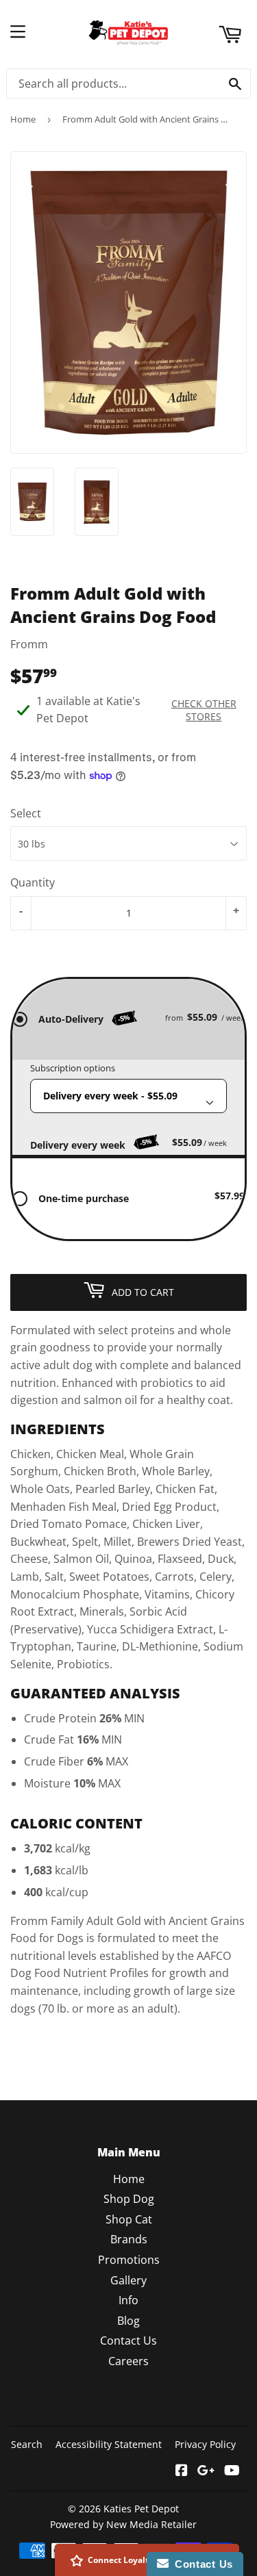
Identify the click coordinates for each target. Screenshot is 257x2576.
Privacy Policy (205, 2444)
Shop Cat (129, 2219)
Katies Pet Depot (141, 2509)
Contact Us (128, 2341)
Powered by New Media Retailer (123, 2524)
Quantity (33, 882)
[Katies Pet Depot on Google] (206, 2471)
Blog (128, 2321)
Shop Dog (129, 2199)
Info (128, 2300)
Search (27, 2444)
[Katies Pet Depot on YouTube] (232, 2471)
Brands (129, 2239)
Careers (128, 2361)
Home (23, 119)
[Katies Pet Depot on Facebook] (182, 2471)
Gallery (128, 2280)
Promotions (129, 2260)
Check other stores (204, 710)
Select (26, 813)
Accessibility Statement (109, 2444)
